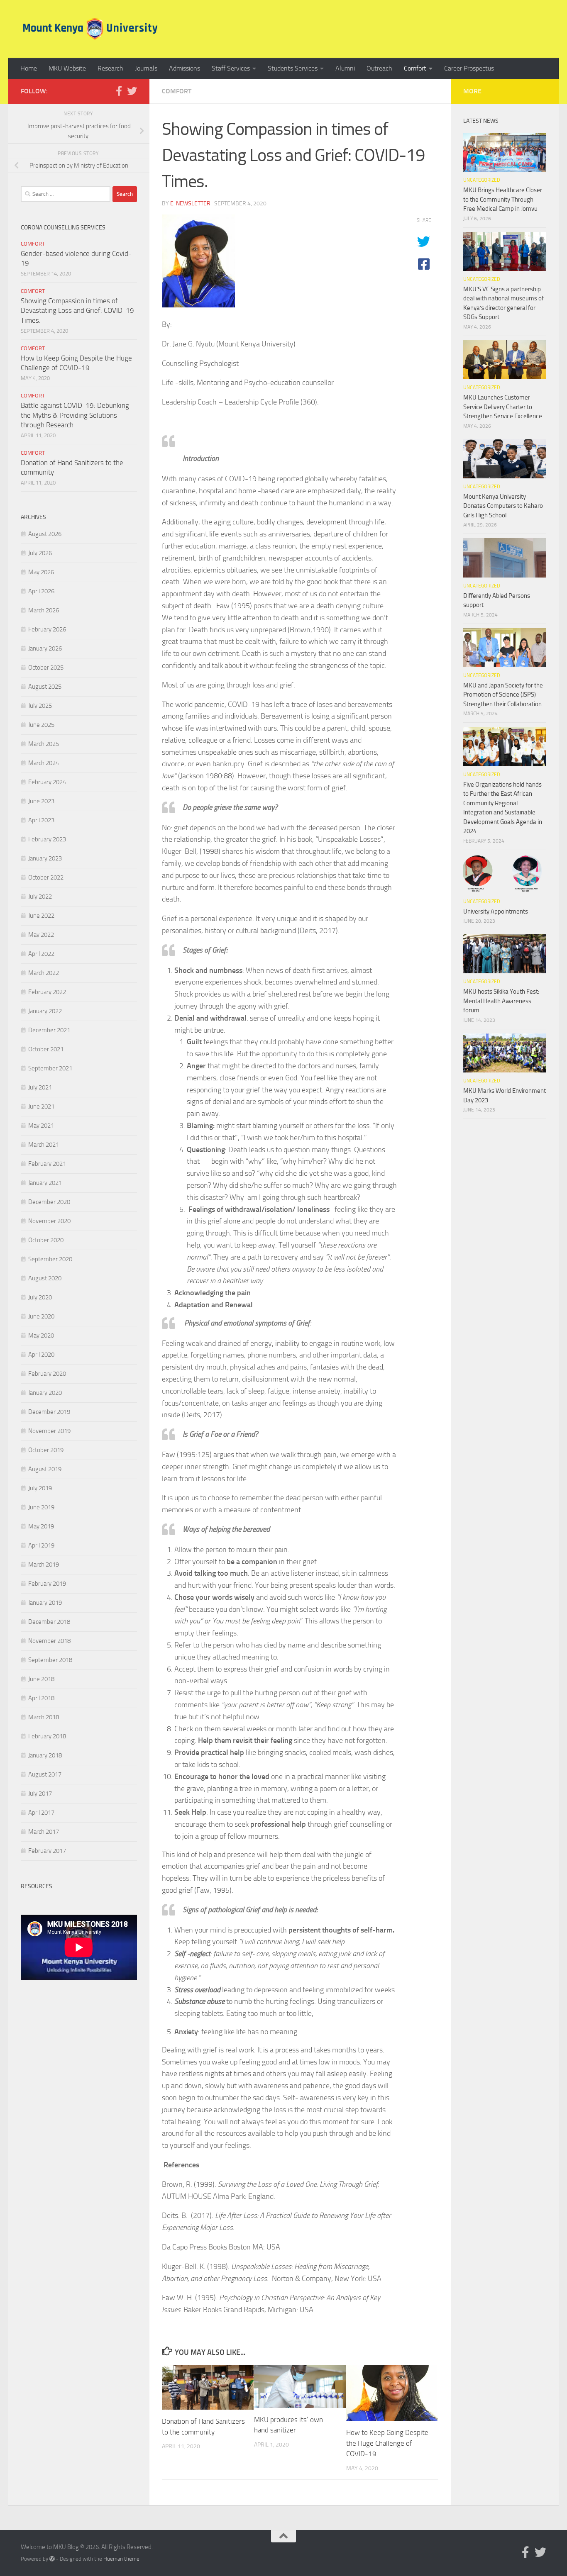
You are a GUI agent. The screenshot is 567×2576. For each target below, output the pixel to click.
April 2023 (41, 820)
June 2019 (41, 1507)
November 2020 (49, 1221)
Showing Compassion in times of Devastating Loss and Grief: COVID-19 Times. (77, 311)
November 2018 (49, 1641)
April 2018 (41, 1698)
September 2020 (50, 1259)
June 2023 (41, 801)
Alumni (345, 68)
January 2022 (45, 1011)
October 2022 (46, 877)
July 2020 (40, 1297)
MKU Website (67, 68)
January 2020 (45, 1393)
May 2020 (41, 1336)
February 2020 (47, 1374)
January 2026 (45, 648)
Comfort (415, 68)
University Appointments (496, 911)
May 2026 (41, 572)
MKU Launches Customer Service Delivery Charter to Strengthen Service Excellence (503, 407)
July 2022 (40, 897)
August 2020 (45, 1278)
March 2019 (44, 1565)
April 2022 (41, 954)
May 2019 (41, 1526)
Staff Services (231, 68)
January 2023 (45, 858)
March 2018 (44, 1717)
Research (110, 68)
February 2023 (47, 839)
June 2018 (41, 1679)
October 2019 (46, 1450)
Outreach (379, 68)
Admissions (185, 68)
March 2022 (44, 973)
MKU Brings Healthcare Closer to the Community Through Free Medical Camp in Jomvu (503, 199)
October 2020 (46, 1240)
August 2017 (45, 1774)
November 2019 (49, 1431)
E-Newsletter (190, 203)
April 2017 (41, 1813)
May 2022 (41, 935)
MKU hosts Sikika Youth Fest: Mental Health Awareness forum (501, 1001)
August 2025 (45, 687)
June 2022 (41, 916)
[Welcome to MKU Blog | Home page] (90, 29)
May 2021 (41, 1126)
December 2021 (49, 1030)
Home (29, 68)
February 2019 (47, 1584)
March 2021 (44, 1145)
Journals (146, 68)
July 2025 (40, 706)
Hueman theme (121, 2559)
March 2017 (44, 1832)
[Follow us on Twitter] (132, 91)
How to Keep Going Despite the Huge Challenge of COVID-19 (387, 2443)
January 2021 (45, 1183)
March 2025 (44, 744)
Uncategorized (482, 180)
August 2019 (45, 1469)
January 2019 (45, 1603)
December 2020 (49, 1202)
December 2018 (49, 1622)
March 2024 (44, 763)
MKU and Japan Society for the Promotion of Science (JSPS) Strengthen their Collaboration (503, 695)
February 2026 (47, 629)
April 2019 (41, 1545)
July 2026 (40, 553)
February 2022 (47, 992)
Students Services (293, 68)
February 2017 (47, 1851)
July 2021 (40, 1087)
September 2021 (50, 1068)
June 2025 (41, 725)
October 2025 (46, 668)
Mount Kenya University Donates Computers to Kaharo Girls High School (503, 506)
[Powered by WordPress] (52, 2559)
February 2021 (47, 1164)
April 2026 (41, 591)
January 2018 (45, 1755)
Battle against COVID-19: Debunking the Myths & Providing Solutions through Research (75, 415)
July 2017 (40, 1794)
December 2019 (49, 1412)
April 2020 (41, 1355)
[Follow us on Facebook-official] (119, 91)
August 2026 (45, 534)
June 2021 (41, 1106)
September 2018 (50, 1660)
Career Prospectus (469, 68)
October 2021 (46, 1049)
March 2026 (44, 610)
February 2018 (47, 1736)
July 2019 (40, 1488)
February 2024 (47, 782)
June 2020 (41, 1316)
